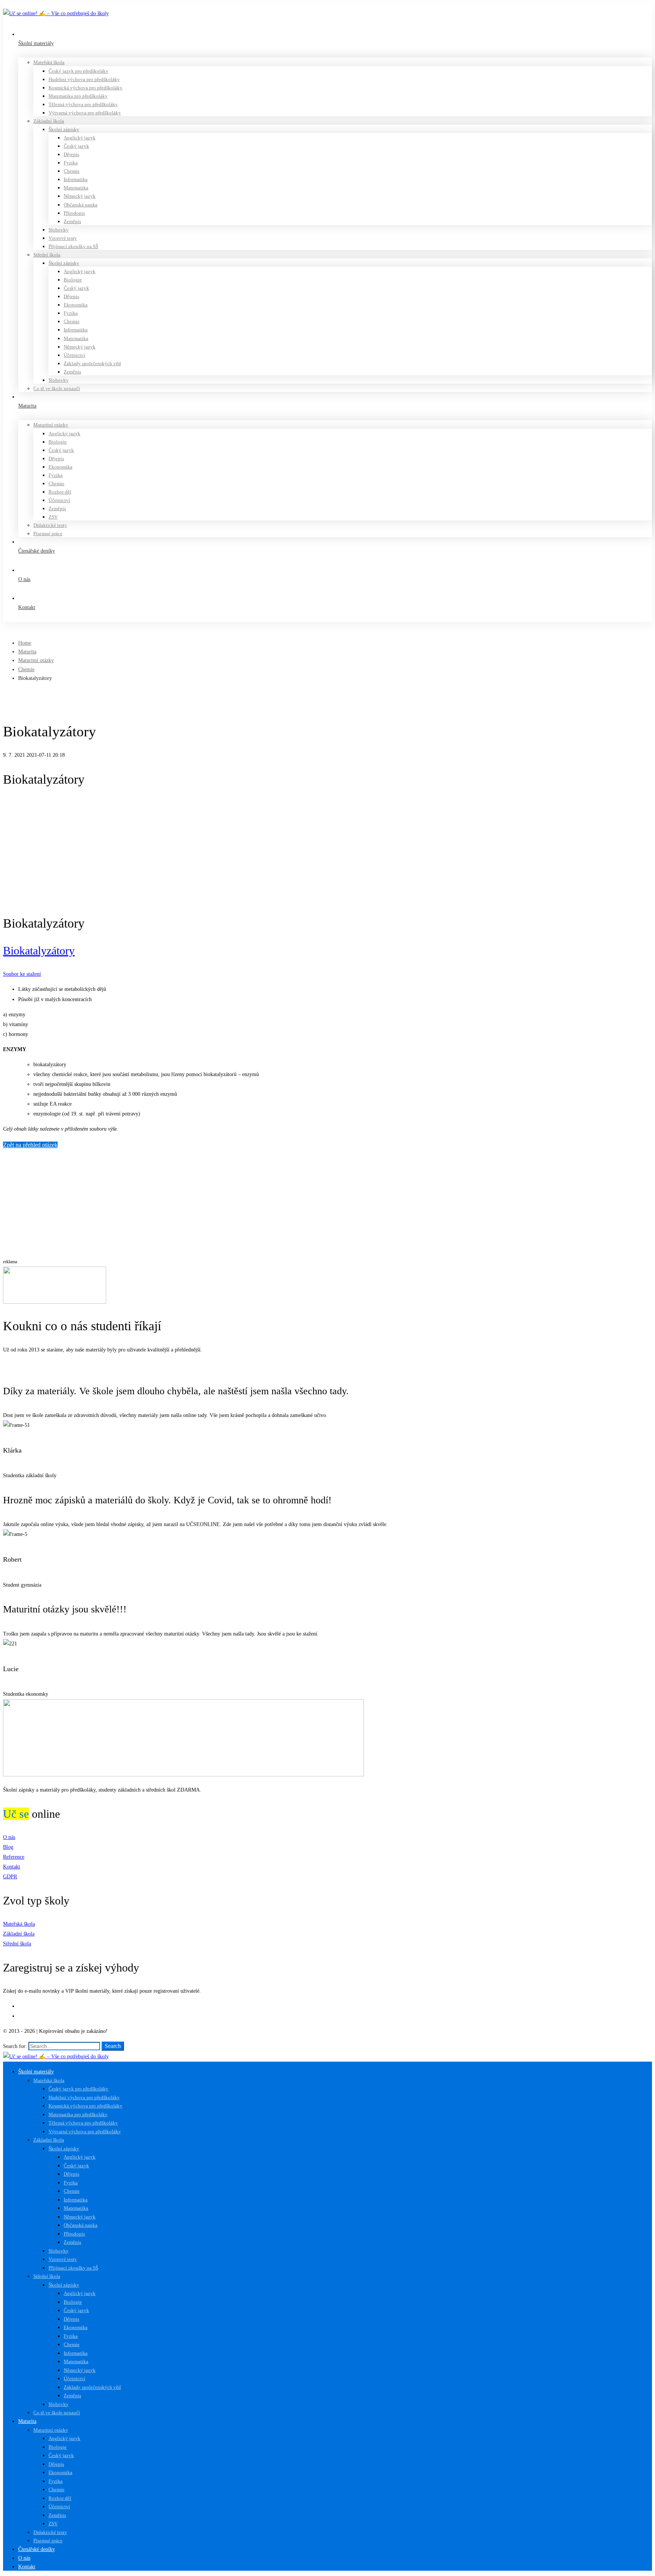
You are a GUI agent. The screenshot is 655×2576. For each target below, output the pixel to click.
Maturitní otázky (36, 660)
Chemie (26, 669)
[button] (327, 1366)
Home (25, 643)
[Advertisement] (327, 851)
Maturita (27, 652)
